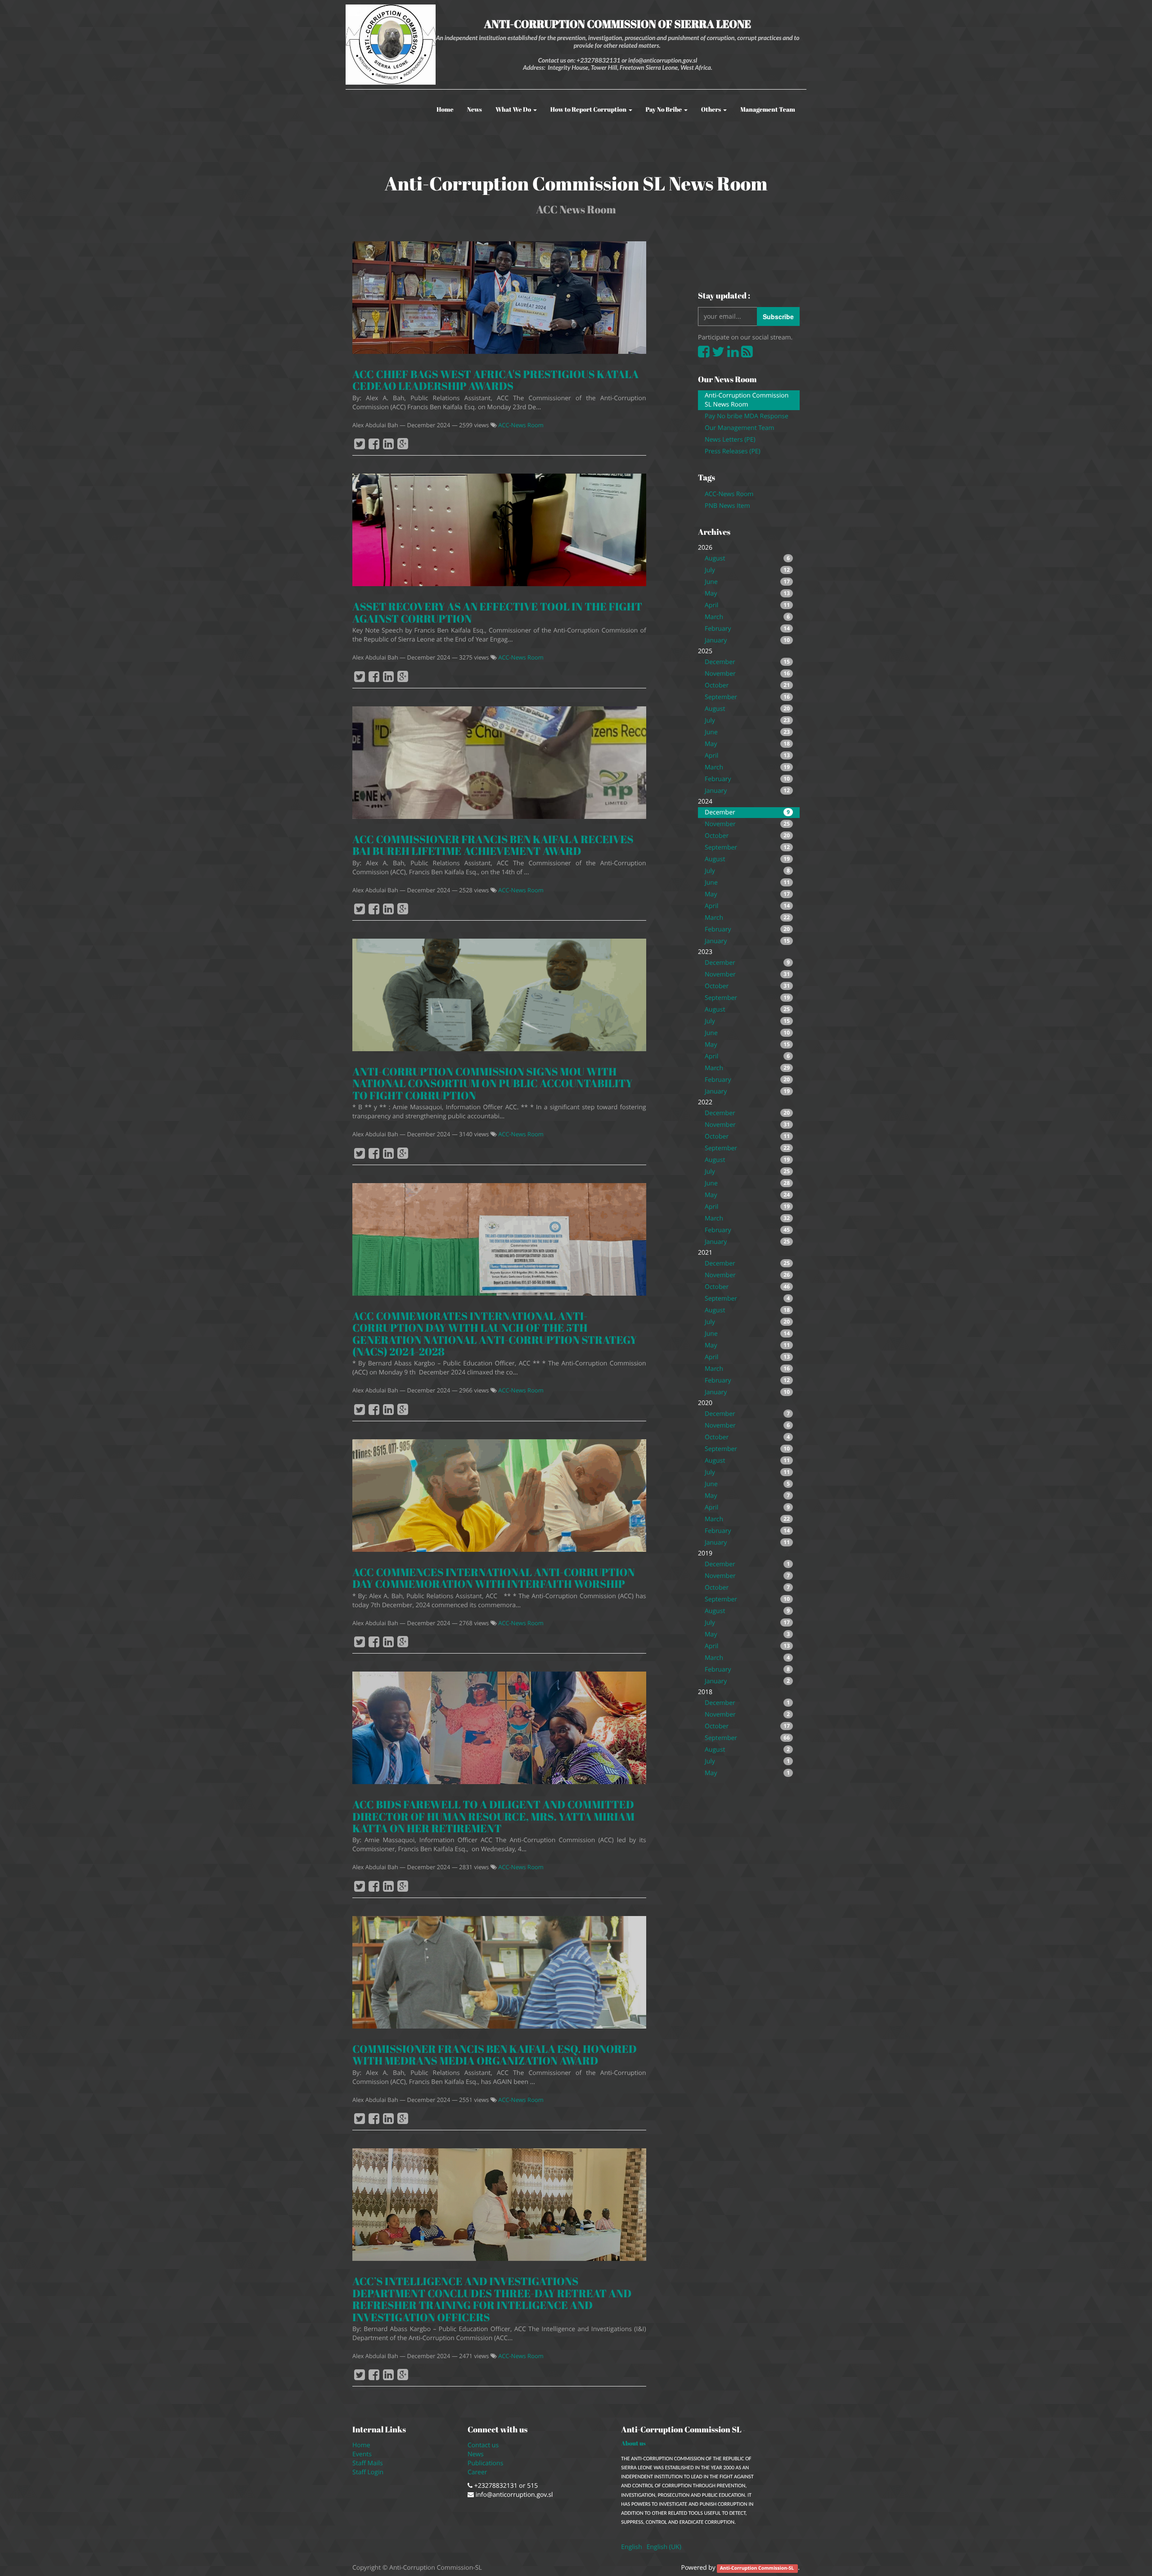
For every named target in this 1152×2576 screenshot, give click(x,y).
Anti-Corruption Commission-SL (758, 2568)
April (747, 605)
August (747, 558)
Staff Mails (369, 2463)
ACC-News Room (521, 425)
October (747, 685)
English (631, 2547)
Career (478, 2472)
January (747, 640)
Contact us (483, 2445)
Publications (486, 2463)
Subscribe (778, 316)
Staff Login (368, 2472)
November (747, 674)
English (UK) (664, 2547)
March (747, 617)
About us (633, 2443)
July (747, 570)
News (476, 2454)
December (747, 662)
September (747, 697)
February (747, 629)
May (747, 594)
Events (362, 2454)
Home (361, 2445)
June (747, 582)
